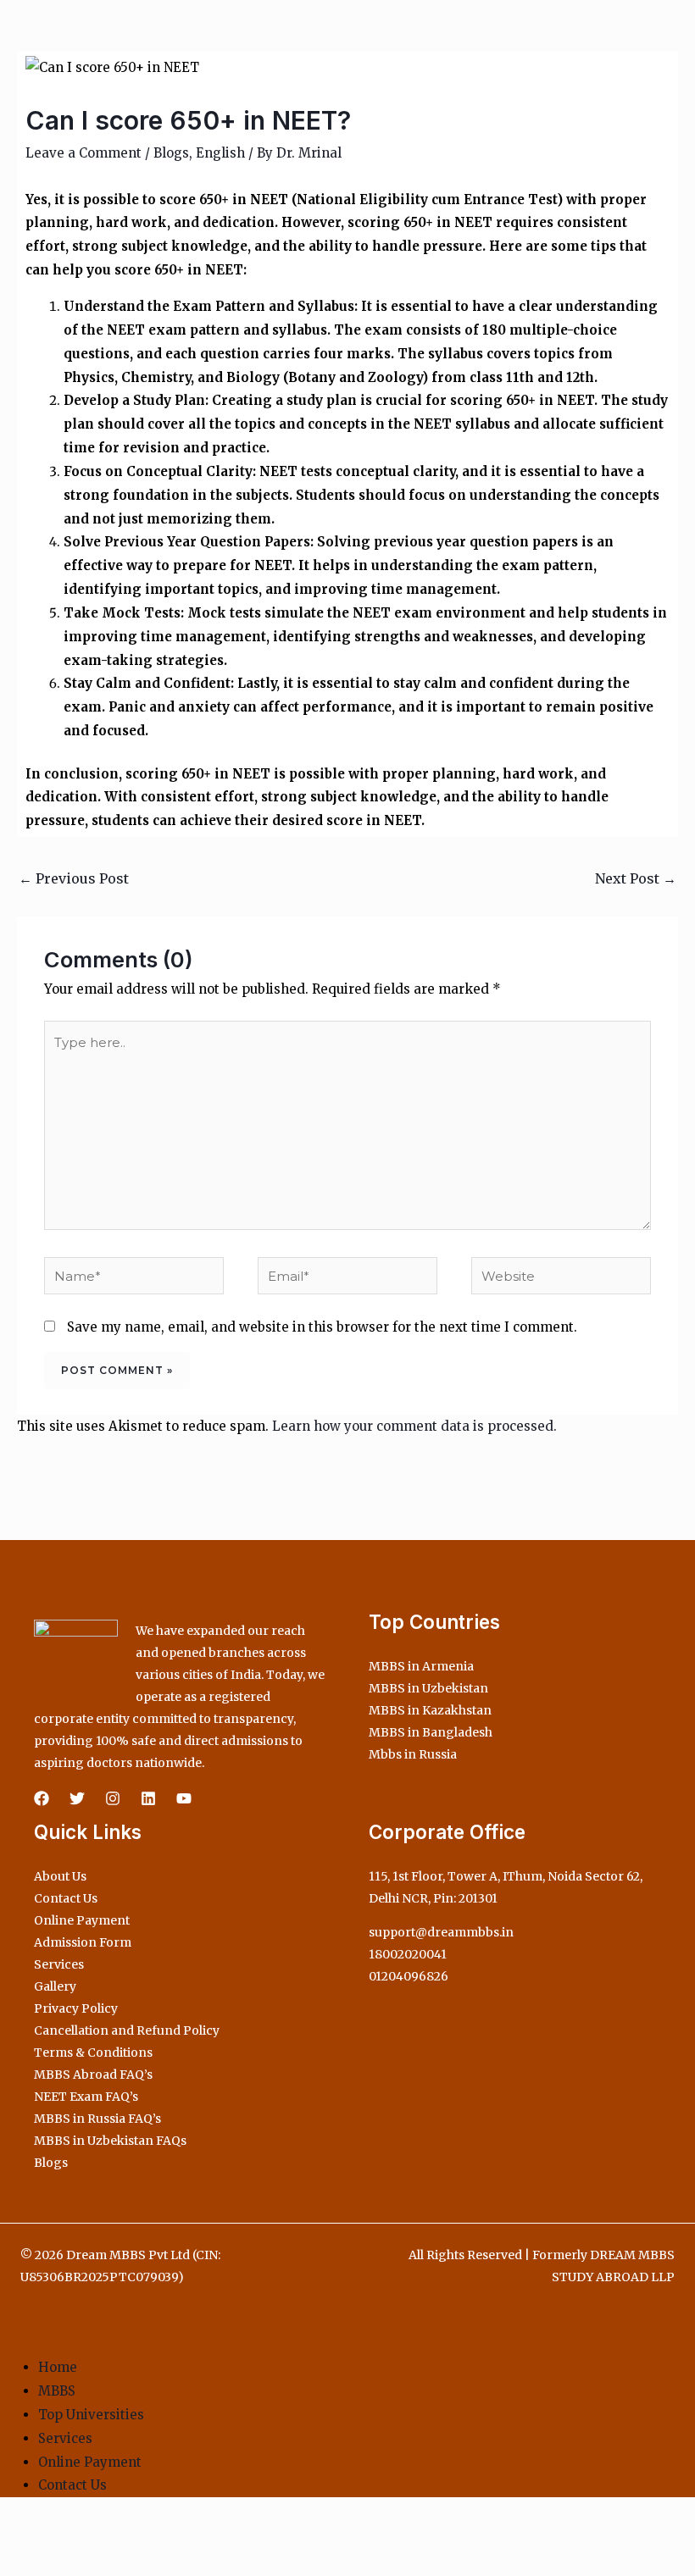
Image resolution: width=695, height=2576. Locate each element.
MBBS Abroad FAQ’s (93, 2075)
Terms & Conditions (93, 2052)
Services (59, 1964)
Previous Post (74, 878)
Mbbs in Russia (413, 1754)
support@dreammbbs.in (441, 1932)
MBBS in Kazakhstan (430, 1710)
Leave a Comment (83, 153)
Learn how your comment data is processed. (414, 1426)
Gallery (55, 1986)
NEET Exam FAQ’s (86, 2097)
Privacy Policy (76, 2008)
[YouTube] (184, 1798)
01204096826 (409, 1976)
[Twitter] (77, 1798)
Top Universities (91, 2415)
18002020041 (408, 1954)
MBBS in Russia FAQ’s (97, 2119)
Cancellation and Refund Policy (127, 2030)
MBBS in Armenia (421, 1666)
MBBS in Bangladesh (431, 1732)
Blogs (171, 153)
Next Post (636, 878)
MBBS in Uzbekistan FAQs (110, 2141)
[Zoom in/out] (17, 2533)
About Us (60, 1876)
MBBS (57, 2391)
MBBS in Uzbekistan (428, 1688)
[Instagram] (113, 1798)
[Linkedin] (148, 1798)
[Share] (92, 2533)
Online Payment (82, 1920)
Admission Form (83, 1942)
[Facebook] (42, 1798)
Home (58, 2367)
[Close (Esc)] (129, 2533)
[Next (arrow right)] (54, 2562)
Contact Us (66, 1898)
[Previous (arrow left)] (17, 2562)
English (220, 153)
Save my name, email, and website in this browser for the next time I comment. (322, 1327)
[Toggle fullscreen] (54, 2533)
